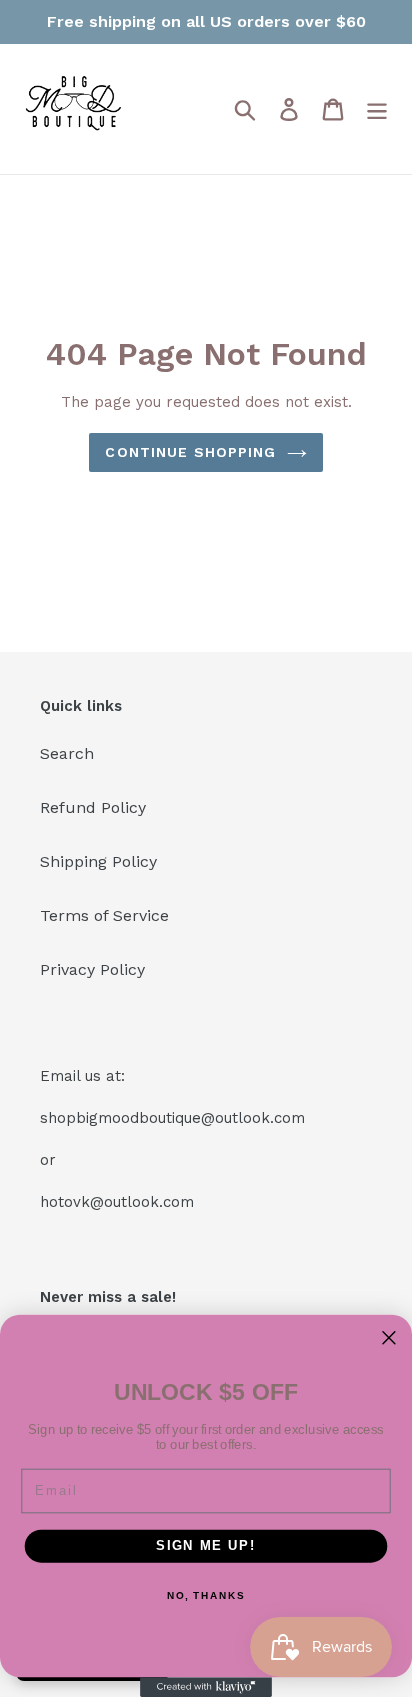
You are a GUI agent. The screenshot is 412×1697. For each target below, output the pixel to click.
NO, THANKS (206, 1596)
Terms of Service (104, 915)
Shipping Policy (98, 861)
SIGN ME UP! (206, 1546)
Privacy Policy (92, 969)
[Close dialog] (389, 1338)
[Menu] (377, 109)
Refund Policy (93, 807)
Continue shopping (190, 452)
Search (67, 753)
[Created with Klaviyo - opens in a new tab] (206, 1687)
